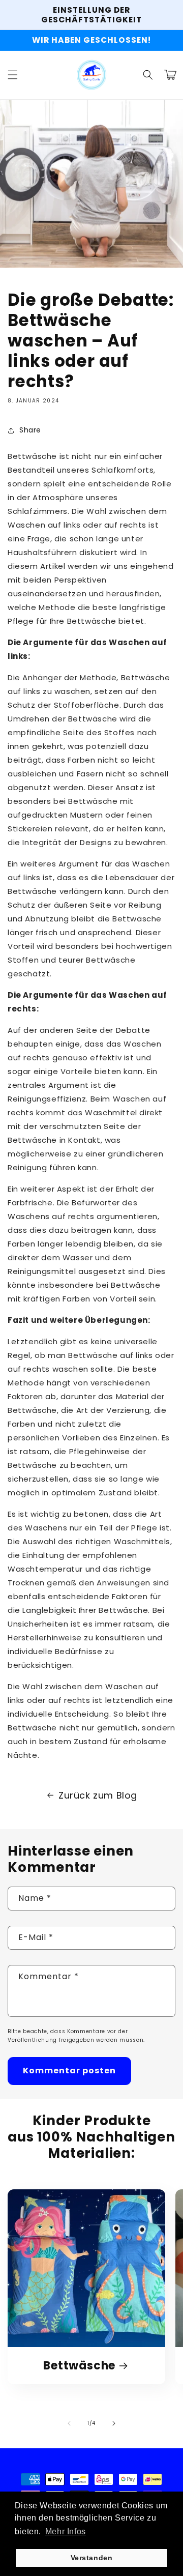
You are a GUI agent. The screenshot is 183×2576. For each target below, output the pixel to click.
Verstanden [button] (92, 2558)
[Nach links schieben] (69, 2423)
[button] (13, 75)
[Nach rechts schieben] (114, 2423)
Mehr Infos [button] (66, 2531)
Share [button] (30, 430)
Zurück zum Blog (98, 1795)
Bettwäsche (79, 2366)
